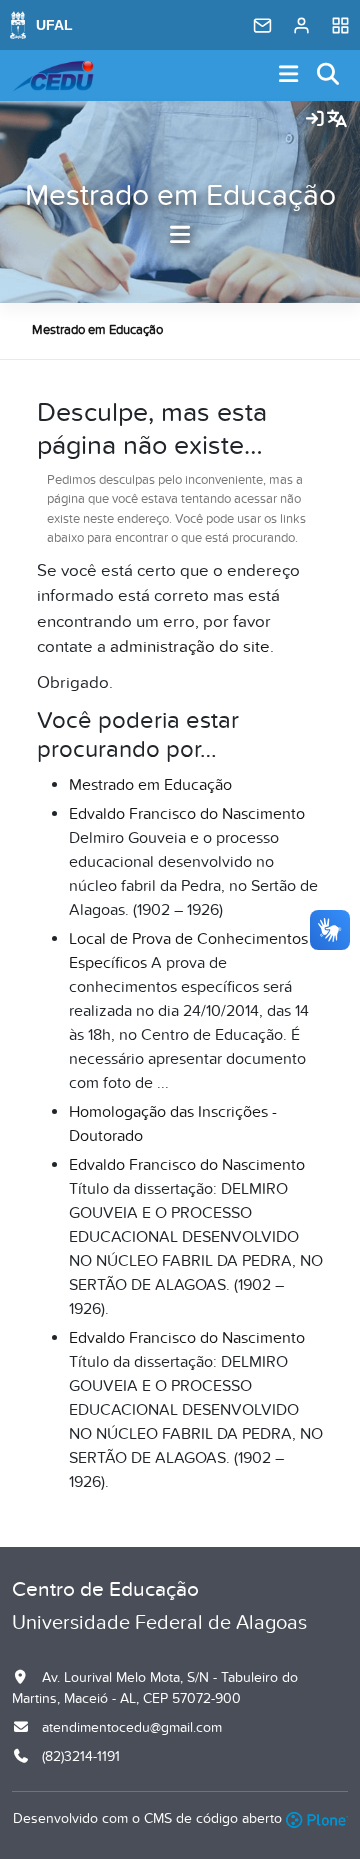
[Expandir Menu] (289, 75)
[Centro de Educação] (53, 76)
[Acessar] (315, 120)
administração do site (190, 647)
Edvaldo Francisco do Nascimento (187, 814)
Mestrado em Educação (180, 196)
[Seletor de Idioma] (337, 120)
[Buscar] (329, 75)
